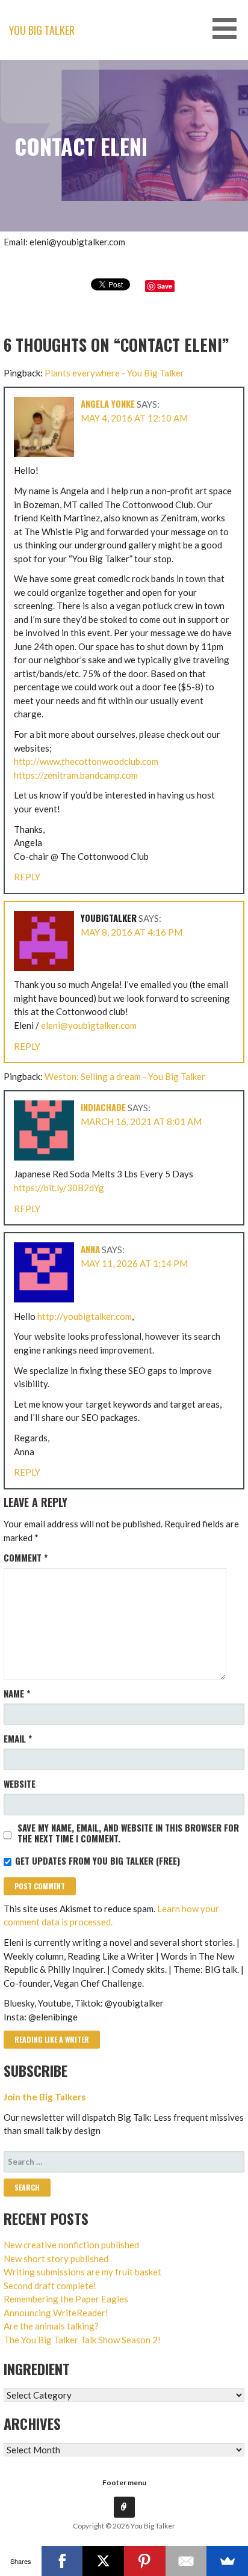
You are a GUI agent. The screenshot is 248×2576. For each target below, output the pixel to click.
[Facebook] (62, 2561)
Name (17, 1693)
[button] (229, 29)
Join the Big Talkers (45, 2097)
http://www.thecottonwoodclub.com (86, 761)
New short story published (56, 2259)
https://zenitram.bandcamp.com (76, 775)
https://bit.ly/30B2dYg (59, 1188)
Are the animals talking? (51, 2326)
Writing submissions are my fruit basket (82, 2272)
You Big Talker (42, 30)
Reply (27, 877)
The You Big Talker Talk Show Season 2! (82, 2340)
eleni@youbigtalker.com (89, 1025)
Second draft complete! (50, 2286)
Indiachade (103, 1107)
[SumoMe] (227, 2561)
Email (18, 1738)
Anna (90, 1249)
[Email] (186, 2561)
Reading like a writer (52, 2039)
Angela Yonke (108, 403)
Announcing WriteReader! (56, 2313)
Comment (26, 1557)
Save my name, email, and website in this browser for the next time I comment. (128, 1833)
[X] (103, 2561)
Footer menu (124, 2482)
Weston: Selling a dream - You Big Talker (125, 1076)
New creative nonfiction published (71, 2245)
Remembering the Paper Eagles (66, 2299)
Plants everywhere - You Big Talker (114, 373)
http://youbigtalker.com (85, 1316)
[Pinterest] (145, 2561)
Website (20, 1783)
